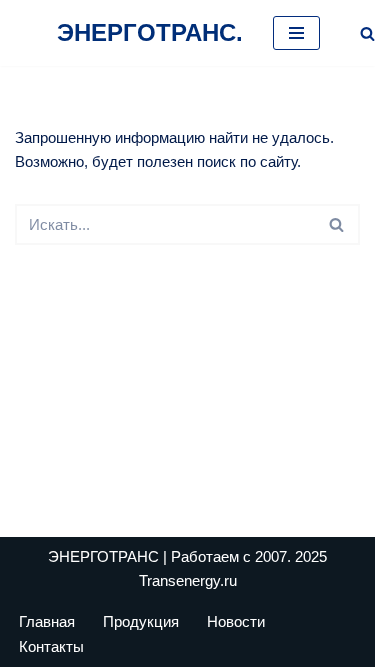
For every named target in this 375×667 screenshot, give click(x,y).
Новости (236, 621)
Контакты (51, 646)
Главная (47, 621)
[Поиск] (367, 33)
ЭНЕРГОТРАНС (103, 556)
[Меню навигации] (296, 33)
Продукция (141, 621)
